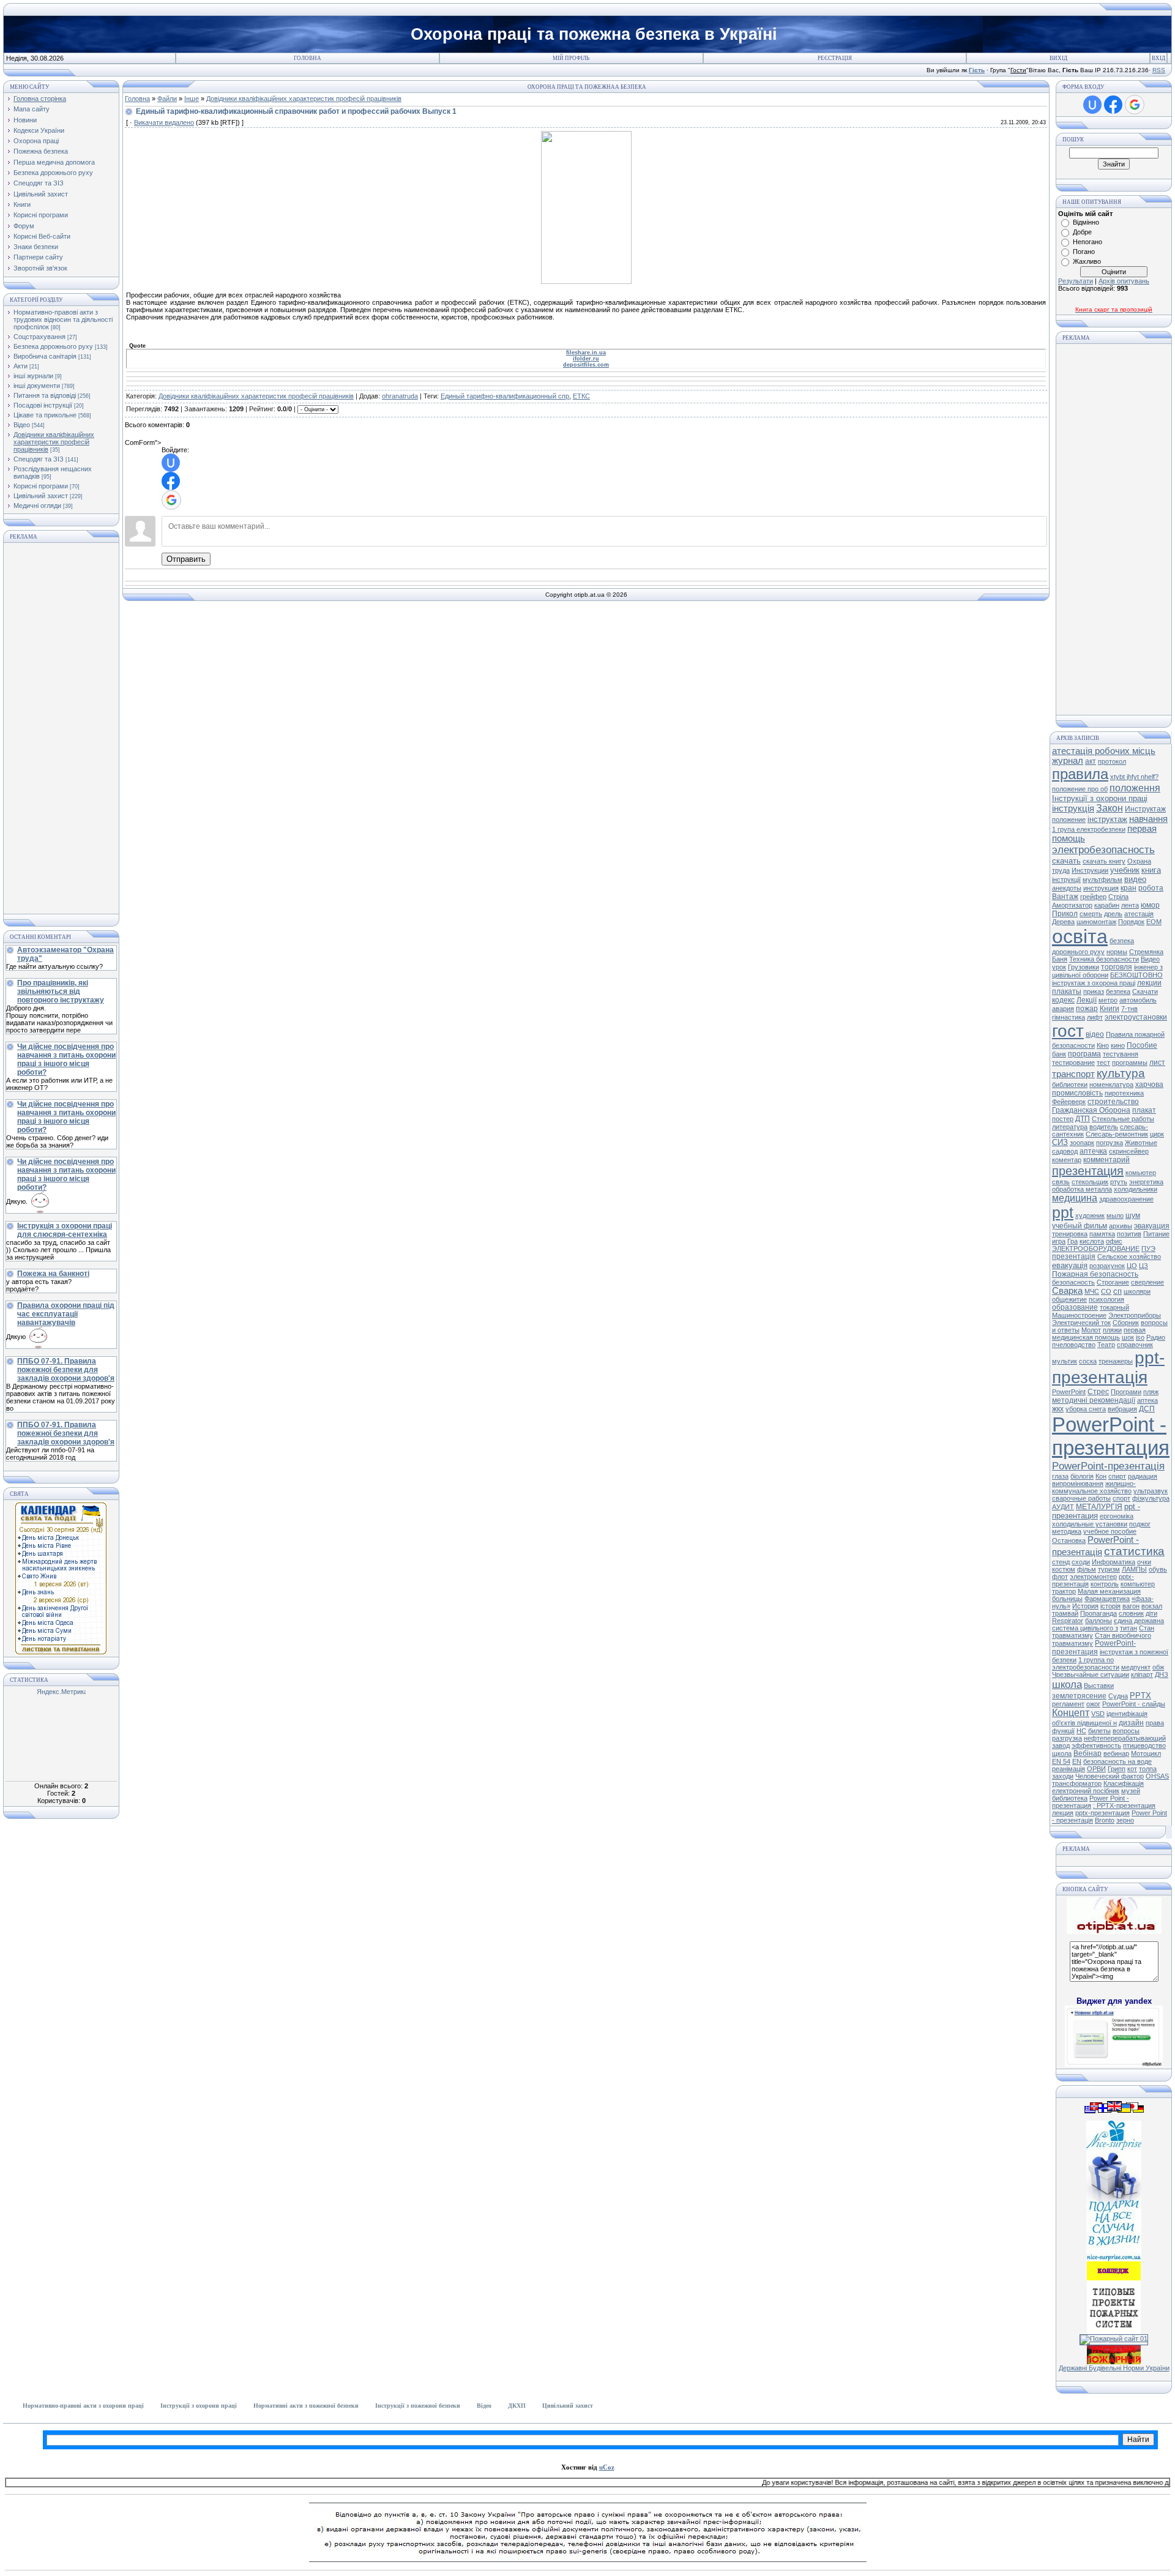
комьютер (1141, 1173)
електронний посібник (1086, 1791)
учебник (1125, 870)
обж (1158, 1667)
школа (1067, 1684)
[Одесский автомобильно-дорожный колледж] (1114, 2278)
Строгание (1113, 1282)
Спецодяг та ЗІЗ (39, 459)
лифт (1095, 1017)
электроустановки (1136, 1017)
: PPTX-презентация (1124, 1805)
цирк (1157, 1134)
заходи (1063, 1776)
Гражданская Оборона (1091, 1110)
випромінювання (1078, 1484)
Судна (1118, 1696)
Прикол (1065, 914)
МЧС (1092, 1291)
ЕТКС (581, 396)
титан (1128, 1628)
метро (1108, 1000)
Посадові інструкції (43, 405)
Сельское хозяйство (1129, 1256)
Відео (22, 425)
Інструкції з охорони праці (1100, 798)
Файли (167, 99)
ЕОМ (1154, 922)
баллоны (1099, 1621)
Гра (1072, 1241)
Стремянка (1146, 952)
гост (1068, 1031)
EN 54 (1061, 1761)
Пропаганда (1099, 1613)
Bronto (1105, 1820)
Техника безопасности (1104, 959)
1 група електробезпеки (1089, 829)
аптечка (1093, 1151)
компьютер (1138, 1584)
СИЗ (1060, 1142)
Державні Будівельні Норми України (1114, 2368)
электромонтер (1093, 1577)
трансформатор (1077, 1783)
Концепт (1071, 1713)
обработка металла (1082, 1189)
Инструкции (1090, 870)
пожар (1087, 1009)
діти (1151, 1613)
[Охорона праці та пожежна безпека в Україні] (1114, 1932)
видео (1135, 879)
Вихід (1058, 58)
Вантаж (1065, 897)
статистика (1134, 1551)
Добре (1082, 232)
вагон (1131, 1606)
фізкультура (1151, 1498)
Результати (1076, 281)
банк (1059, 1054)
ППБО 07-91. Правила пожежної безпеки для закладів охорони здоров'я (66, 1370)
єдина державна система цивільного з (1108, 1624)
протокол (1112, 761)
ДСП (1147, 1409)
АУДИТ (1063, 1507)
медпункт (1136, 1667)
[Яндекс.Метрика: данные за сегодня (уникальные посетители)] (61, 1693)
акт (1091, 761)
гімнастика (1069, 1017)
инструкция (1101, 888)
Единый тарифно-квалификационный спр (505, 396)
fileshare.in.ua (586, 353)
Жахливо (1087, 261)
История (1085, 1606)
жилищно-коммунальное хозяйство (1094, 1487)
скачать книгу (1104, 861)
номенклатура (1111, 1085)
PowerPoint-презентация (1094, 1648)
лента (1130, 905)
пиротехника (1124, 1093)
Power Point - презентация (1091, 1802)
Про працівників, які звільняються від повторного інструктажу (61, 991)
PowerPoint (1069, 1392)
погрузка (1110, 1143)
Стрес (1098, 1392)
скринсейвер (1129, 1151)
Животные (1141, 1143)
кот (1132, 1769)
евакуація (1070, 1265)
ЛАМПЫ (1134, 1569)
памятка (1102, 1234)
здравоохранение (1126, 1199)
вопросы (1126, 1731)
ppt (1063, 1212)
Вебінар (1087, 1753)
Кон (1101, 1476)
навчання (1148, 819)
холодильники (1136, 1189)
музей (1131, 1791)
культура (1121, 1073)
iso (1140, 1337)
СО (1106, 1291)
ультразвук (1151, 1491)
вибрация (1122, 1409)
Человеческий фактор (1110, 1776)
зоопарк (1082, 1143)
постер (1063, 1119)
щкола (1062, 1753)
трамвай (1065, 1613)
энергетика (1146, 1182)
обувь (1158, 1569)
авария (1063, 1009)
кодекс (1063, 1000)
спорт (1121, 1498)
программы (1130, 1062)
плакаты (1067, 991)
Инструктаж (1145, 809)
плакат (1144, 1110)
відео (1095, 1034)
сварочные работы (1081, 1498)
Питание (1156, 1234)
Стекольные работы (1123, 1119)
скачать (1066, 861)
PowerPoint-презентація (1108, 1466)
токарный (1114, 1307)
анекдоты (1067, 888)
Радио (1156, 1337)
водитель (1104, 1127)
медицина (1075, 1198)
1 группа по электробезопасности (1086, 1663)
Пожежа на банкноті (53, 1274)
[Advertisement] (61, 728)
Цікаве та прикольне (45, 415)
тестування (1121, 1054)
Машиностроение (1079, 1315)
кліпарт (1142, 1674)
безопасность (1073, 1282)
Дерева (1063, 922)
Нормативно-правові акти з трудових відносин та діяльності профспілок (63, 319)
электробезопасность (1103, 849)
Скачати (1145, 991)
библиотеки (1070, 1085)
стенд (1061, 1562)
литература (1070, 1127)
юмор (1150, 905)
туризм (1109, 1569)
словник (1131, 1613)
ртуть (1119, 1182)
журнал (1068, 761)
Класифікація (1124, 1783)
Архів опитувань (1124, 281)
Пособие (1142, 1045)
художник (1090, 1215)
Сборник (1126, 1323)
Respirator (1068, 1621)
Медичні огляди (37, 506)
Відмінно (1086, 222)
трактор (1064, 1591)
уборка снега (1086, 1409)
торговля (1117, 967)
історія (1110, 1606)
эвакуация (1152, 1226)
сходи (1081, 1562)
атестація (1139, 914)
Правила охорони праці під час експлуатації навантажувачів (66, 1314)
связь (1061, 1182)
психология (1106, 1299)
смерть (1091, 914)
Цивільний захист (41, 496)
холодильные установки (1090, 1524)
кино (1118, 1045)
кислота (1092, 1241)
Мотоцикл (1146, 1753)
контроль (1105, 1584)
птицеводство (1144, 1745)
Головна (308, 58)
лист (1157, 1062)
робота (1151, 888)
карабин (1107, 905)
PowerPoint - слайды (1134, 1704)
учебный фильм (1080, 1226)
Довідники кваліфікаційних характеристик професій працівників (54, 442)
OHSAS (1157, 1776)
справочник (1135, 1345)
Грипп (1117, 1769)
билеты (1099, 1731)
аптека (1147, 1400)
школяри (1137, 1291)
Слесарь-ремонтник (1117, 1134)
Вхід (1158, 58)
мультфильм (1102, 879)
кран (1128, 888)
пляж (1151, 1392)
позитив (1129, 1234)
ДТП (1083, 1119)
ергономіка (1117, 1516)
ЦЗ (1143, 1266)
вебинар (1116, 1753)
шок (1128, 1337)
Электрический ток (1081, 1323)
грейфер (1093, 897)
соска (1088, 1361)
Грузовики (1084, 967)
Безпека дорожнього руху (53, 346)
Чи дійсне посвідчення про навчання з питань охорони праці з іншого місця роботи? (66, 1059)
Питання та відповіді (45, 395)
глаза (1060, 1476)
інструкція (1073, 808)
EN (1077, 1761)
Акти (21, 366)
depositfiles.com (586, 365)
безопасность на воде (1117, 1761)
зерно (1125, 1820)
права (1155, 1723)
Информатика (1113, 1562)
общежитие (1069, 1299)
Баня (1060, 959)
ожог (1093, 1704)
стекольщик (1090, 1182)
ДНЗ (1162, 1674)
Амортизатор (1072, 905)
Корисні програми (41, 486)
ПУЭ (1148, 1249)
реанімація (1069, 1769)
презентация (1088, 1171)
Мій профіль (571, 58)
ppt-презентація (1108, 1368)
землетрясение (1079, 1696)
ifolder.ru (586, 359)
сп (1117, 1291)
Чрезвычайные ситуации (1091, 1674)
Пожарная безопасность (1095, 1274)
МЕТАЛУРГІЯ (1099, 1507)
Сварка (1067, 1291)
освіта (1080, 936)
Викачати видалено (164, 122)
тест (1103, 1062)
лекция (1063, 1813)
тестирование (1073, 1062)
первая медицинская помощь (1099, 1334)
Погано (1084, 252)
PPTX (1140, 1696)
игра (1059, 1241)
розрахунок (1107, 1266)
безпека (1118, 991)
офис (1114, 1241)
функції (1063, 1731)
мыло (1115, 1215)
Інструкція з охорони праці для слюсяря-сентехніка (65, 1230)
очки (1144, 1562)
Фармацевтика (1107, 1599)
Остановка (1069, 1540)
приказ (1094, 991)
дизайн (1131, 1723)
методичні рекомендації (1094, 1400)
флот (1060, 1577)
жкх (1058, 1409)
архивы (1121, 1226)
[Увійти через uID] (171, 463)
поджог (1140, 1524)
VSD (1098, 1714)
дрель (1113, 914)
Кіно (1103, 1045)
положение (1069, 819)
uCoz (607, 2467)
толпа (1148, 1769)
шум (1133, 1215)
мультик (1065, 1361)
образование (1075, 1307)
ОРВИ (1096, 1769)
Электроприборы (1135, 1315)
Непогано (1087, 242)
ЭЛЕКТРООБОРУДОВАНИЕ (1096, 1249)
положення (1135, 788)
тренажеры (1116, 1361)
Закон (1110, 808)
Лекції (1087, 1000)
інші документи (37, 386)
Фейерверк (1069, 1102)
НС (1081, 1731)
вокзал (1152, 1606)
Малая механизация (1109, 1591)
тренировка (1070, 1234)
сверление (1147, 1282)
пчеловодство (1074, 1345)
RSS (1159, 70)
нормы (1117, 952)
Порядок (1131, 922)
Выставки (1099, 1686)
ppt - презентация (1096, 1511)
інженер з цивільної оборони (1107, 971)
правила (1080, 774)
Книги (1110, 1009)
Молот (1091, 1330)
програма (1084, 1054)
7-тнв (1129, 1009)
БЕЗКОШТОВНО (1136, 975)
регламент (1068, 1704)
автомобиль (1138, 1000)
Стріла (1118, 897)
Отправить (186, 559)
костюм (1064, 1569)
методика (1067, 1531)
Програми (1126, 1392)
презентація (1074, 1256)
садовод (1065, 1151)
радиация (1143, 1476)
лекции (1149, 983)
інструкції (1066, 879)
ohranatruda (400, 396)
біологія (1082, 1476)
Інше (192, 99)
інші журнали (33, 376)
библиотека (1070, 1798)
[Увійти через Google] (171, 500)
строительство (1113, 1102)
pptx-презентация (1102, 1813)
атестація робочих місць (1104, 751)
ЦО (1132, 1266)
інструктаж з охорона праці (1094, 983)
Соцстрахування (39, 337)
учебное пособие (1110, 1531)
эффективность (1096, 1745)
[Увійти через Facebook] (171, 481)
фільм (1087, 1569)
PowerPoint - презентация (1111, 1436)
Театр (1106, 1345)
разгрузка (1067, 1738)
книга (1151, 870)
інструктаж (1107, 819)
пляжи (1112, 1330)
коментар (1067, 1160)
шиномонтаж (1096, 922)
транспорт (1073, 1074)
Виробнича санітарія (45, 356)
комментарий (1106, 1160)
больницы (1067, 1599)
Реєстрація (835, 58)
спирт (1117, 1476)
